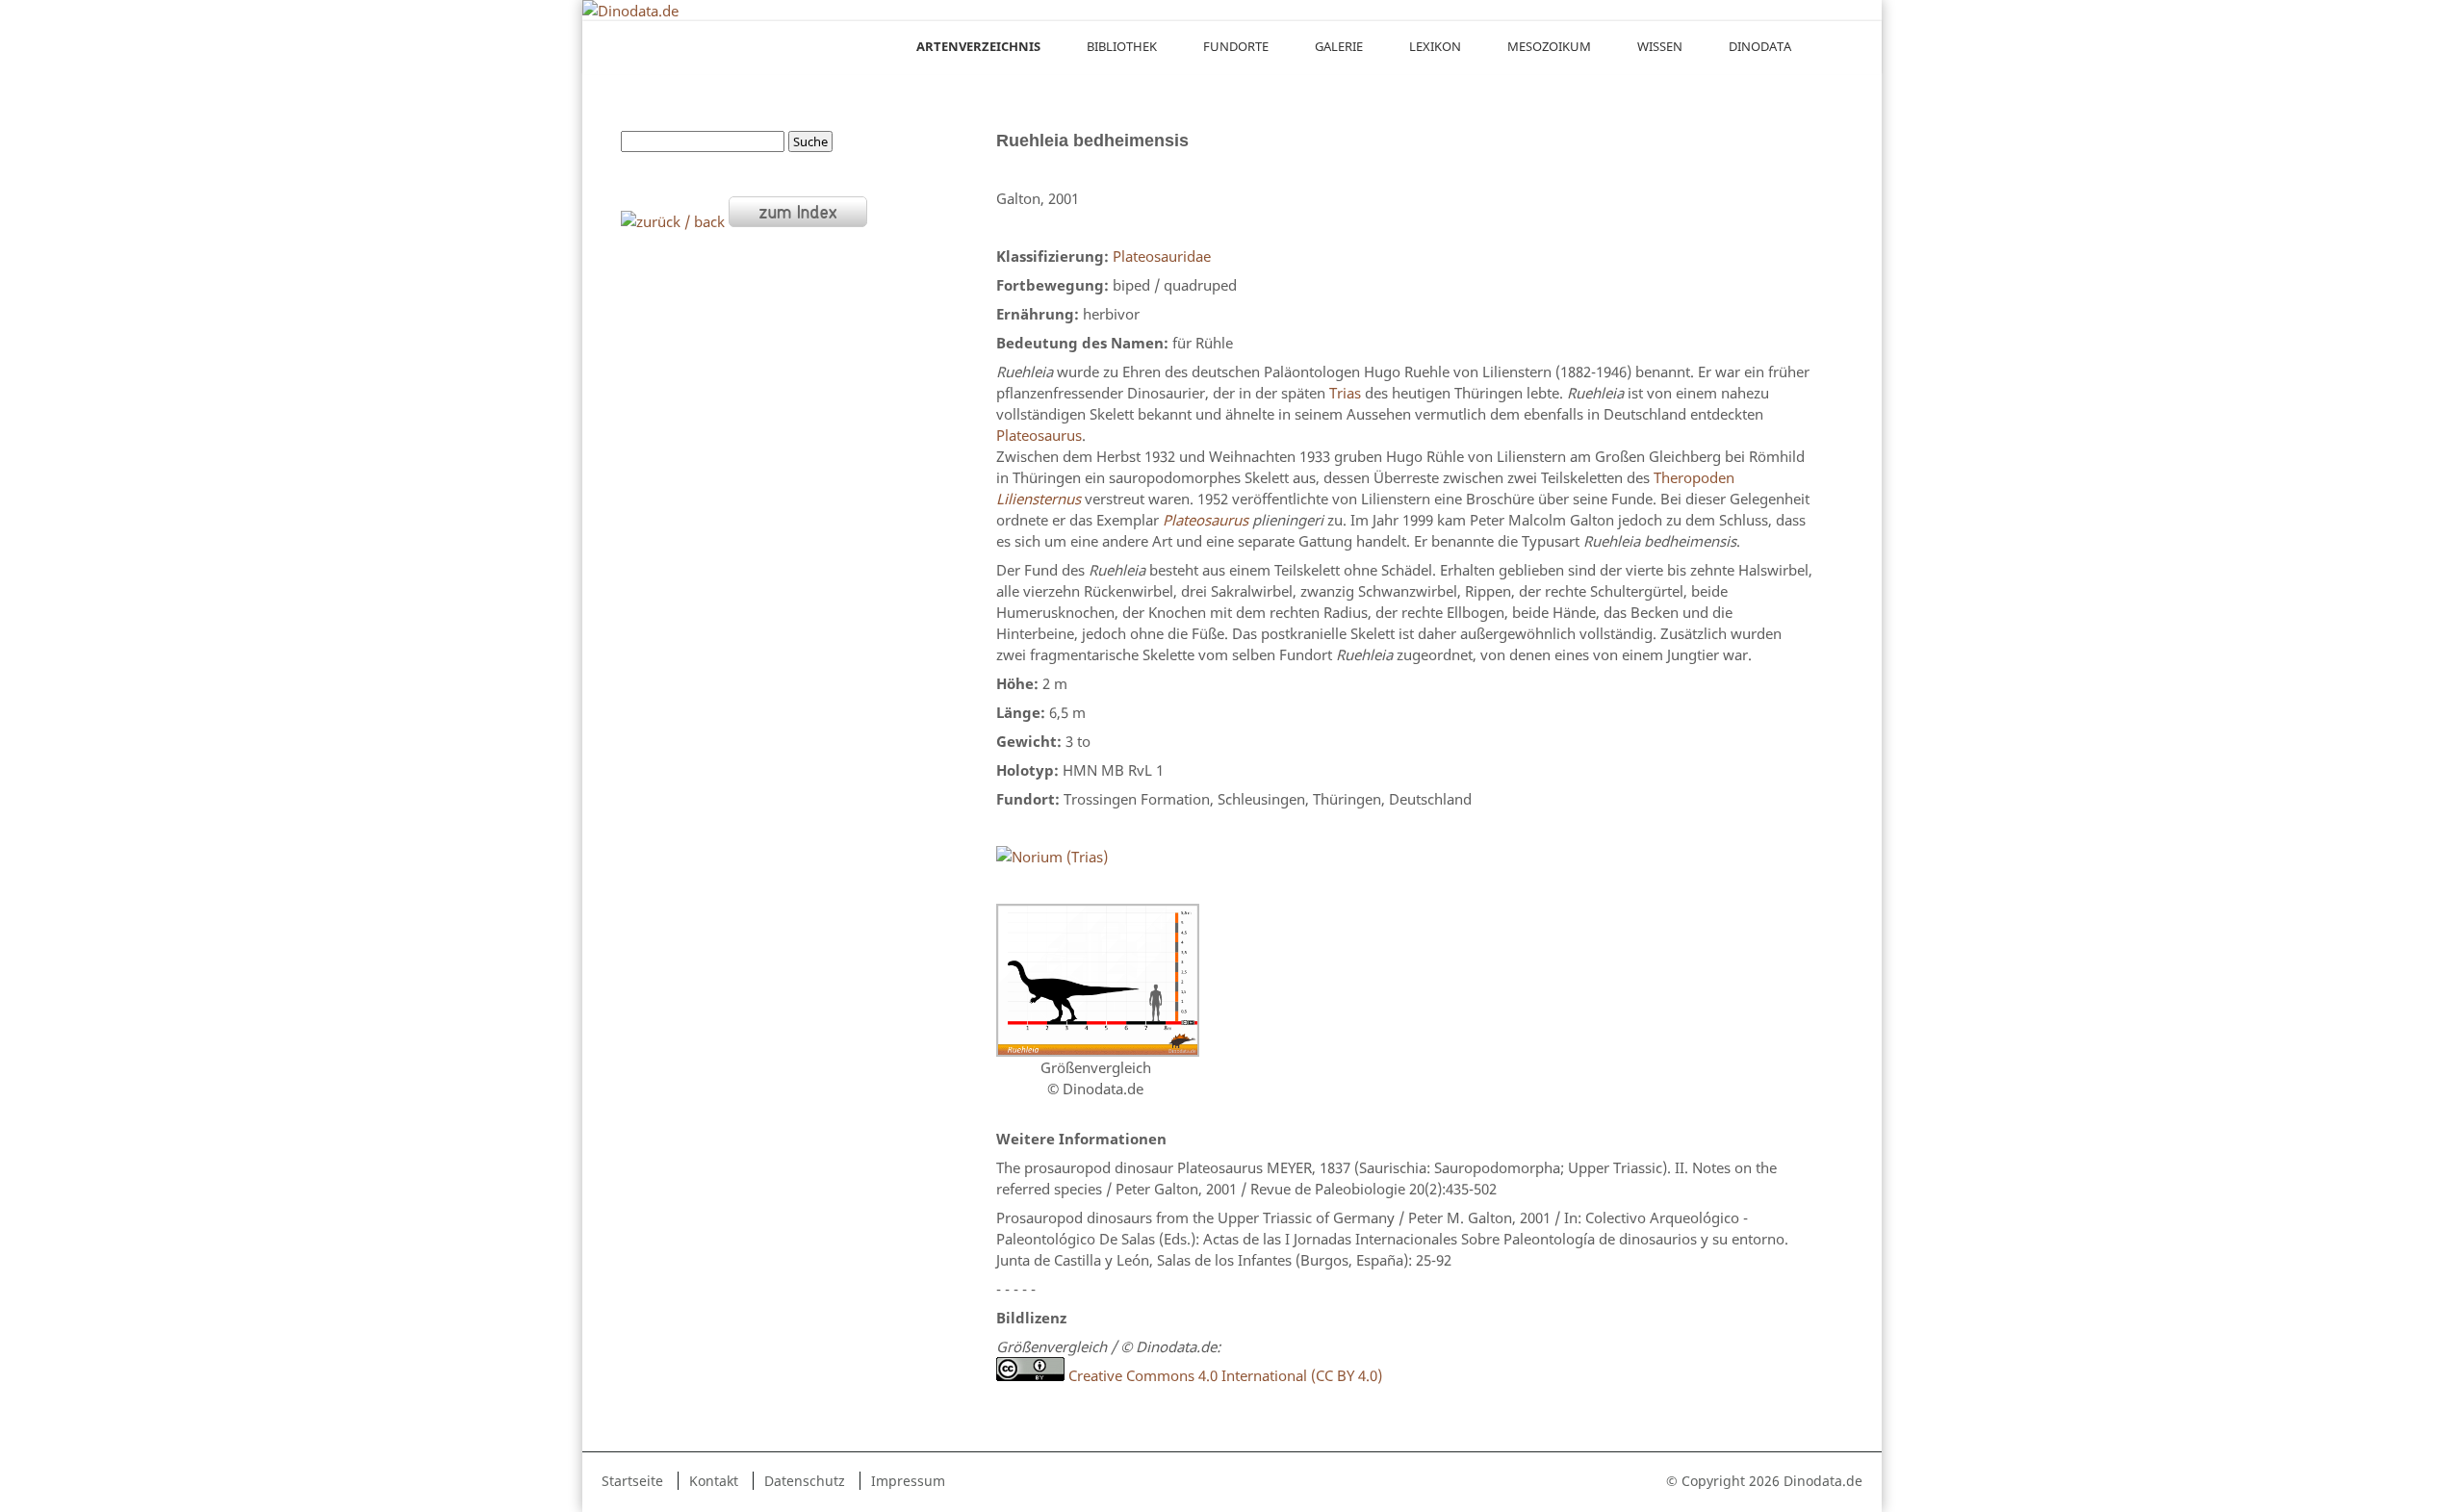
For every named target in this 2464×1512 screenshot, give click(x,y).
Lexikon (1435, 46)
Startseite (632, 1481)
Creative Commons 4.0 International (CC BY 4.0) (1223, 1375)
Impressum (908, 1481)
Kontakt (714, 1481)
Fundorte (1236, 46)
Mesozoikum (1549, 46)
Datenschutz (805, 1481)
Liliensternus (1039, 499)
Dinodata (1760, 46)
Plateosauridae (1162, 256)
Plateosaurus (1039, 435)
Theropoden (1694, 477)
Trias (1345, 393)
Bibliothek (1122, 46)
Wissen (1660, 46)
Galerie (1339, 46)
